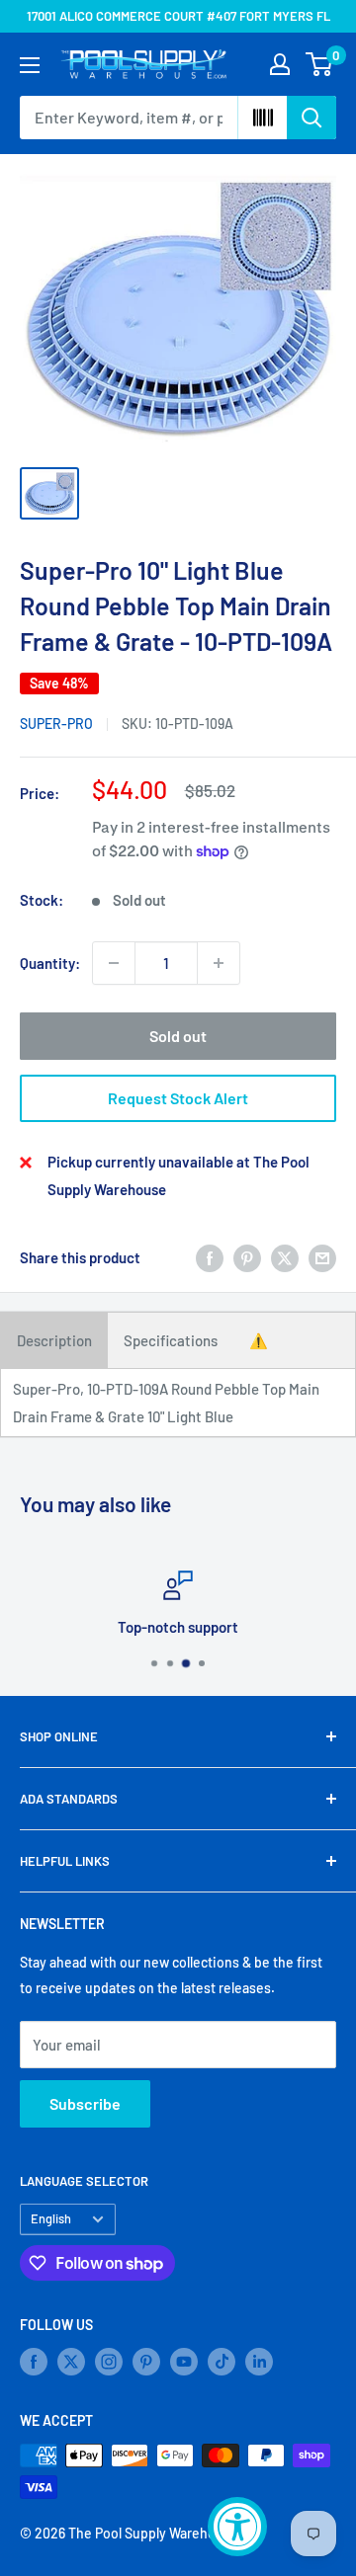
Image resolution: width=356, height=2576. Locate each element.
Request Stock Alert (178, 1098)
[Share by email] (322, 1257)
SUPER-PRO (56, 724)
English (51, 2218)
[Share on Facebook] (210, 1257)
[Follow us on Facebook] (34, 2362)
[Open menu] (30, 65)
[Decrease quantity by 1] (114, 963)
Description (54, 1340)
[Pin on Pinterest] (247, 1257)
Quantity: (50, 963)
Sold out (178, 1036)
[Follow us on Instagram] (109, 2362)
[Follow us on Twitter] (71, 2362)
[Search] (311, 118)
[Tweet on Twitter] (285, 1257)
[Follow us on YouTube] (184, 2362)
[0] (320, 64)
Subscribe (85, 2103)
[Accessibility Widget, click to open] (237, 2527)
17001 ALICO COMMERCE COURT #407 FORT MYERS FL (178, 16)
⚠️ (259, 1340)
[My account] (280, 64)
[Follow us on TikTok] (222, 2362)
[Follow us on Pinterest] (146, 2362)
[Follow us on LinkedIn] (259, 2362)
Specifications (171, 1340)
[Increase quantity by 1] (219, 963)
